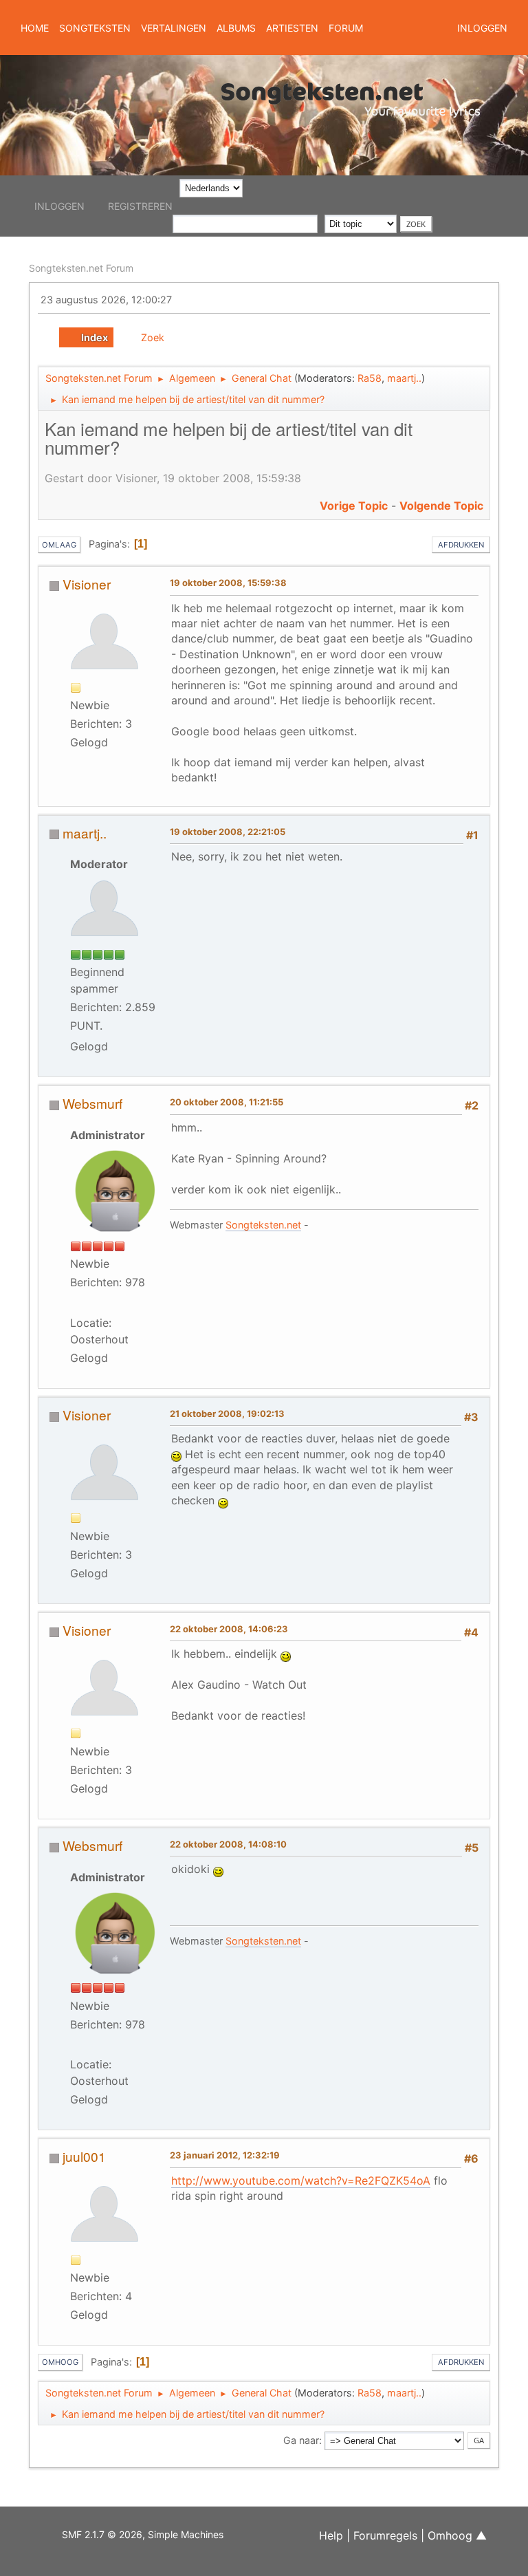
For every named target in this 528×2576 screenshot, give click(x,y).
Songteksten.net (263, 1225)
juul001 (84, 2156)
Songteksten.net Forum (81, 268)
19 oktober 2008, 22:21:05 (228, 832)
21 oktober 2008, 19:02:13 (227, 1414)
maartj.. (404, 378)
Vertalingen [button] (174, 28)
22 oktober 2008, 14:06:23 (229, 1629)
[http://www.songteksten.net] (96, 1303)
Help (331, 2535)
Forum (346, 28)
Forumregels (385, 2535)
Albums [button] (236, 28)
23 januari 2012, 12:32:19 (225, 2155)
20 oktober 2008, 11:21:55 (227, 1102)
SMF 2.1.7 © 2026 (102, 2534)
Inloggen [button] (482, 28)
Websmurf (92, 1103)
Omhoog (60, 2362)
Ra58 (370, 378)
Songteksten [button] (95, 28)
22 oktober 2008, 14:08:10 (228, 1844)
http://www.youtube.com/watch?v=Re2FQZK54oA (301, 2180)
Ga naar (301, 2440)
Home (35, 28)
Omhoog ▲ (457, 2535)
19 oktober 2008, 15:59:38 (228, 583)
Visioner (87, 584)
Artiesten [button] (292, 28)
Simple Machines (186, 2534)
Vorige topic (354, 506)
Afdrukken (461, 545)
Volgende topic (441, 506)
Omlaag (59, 545)
